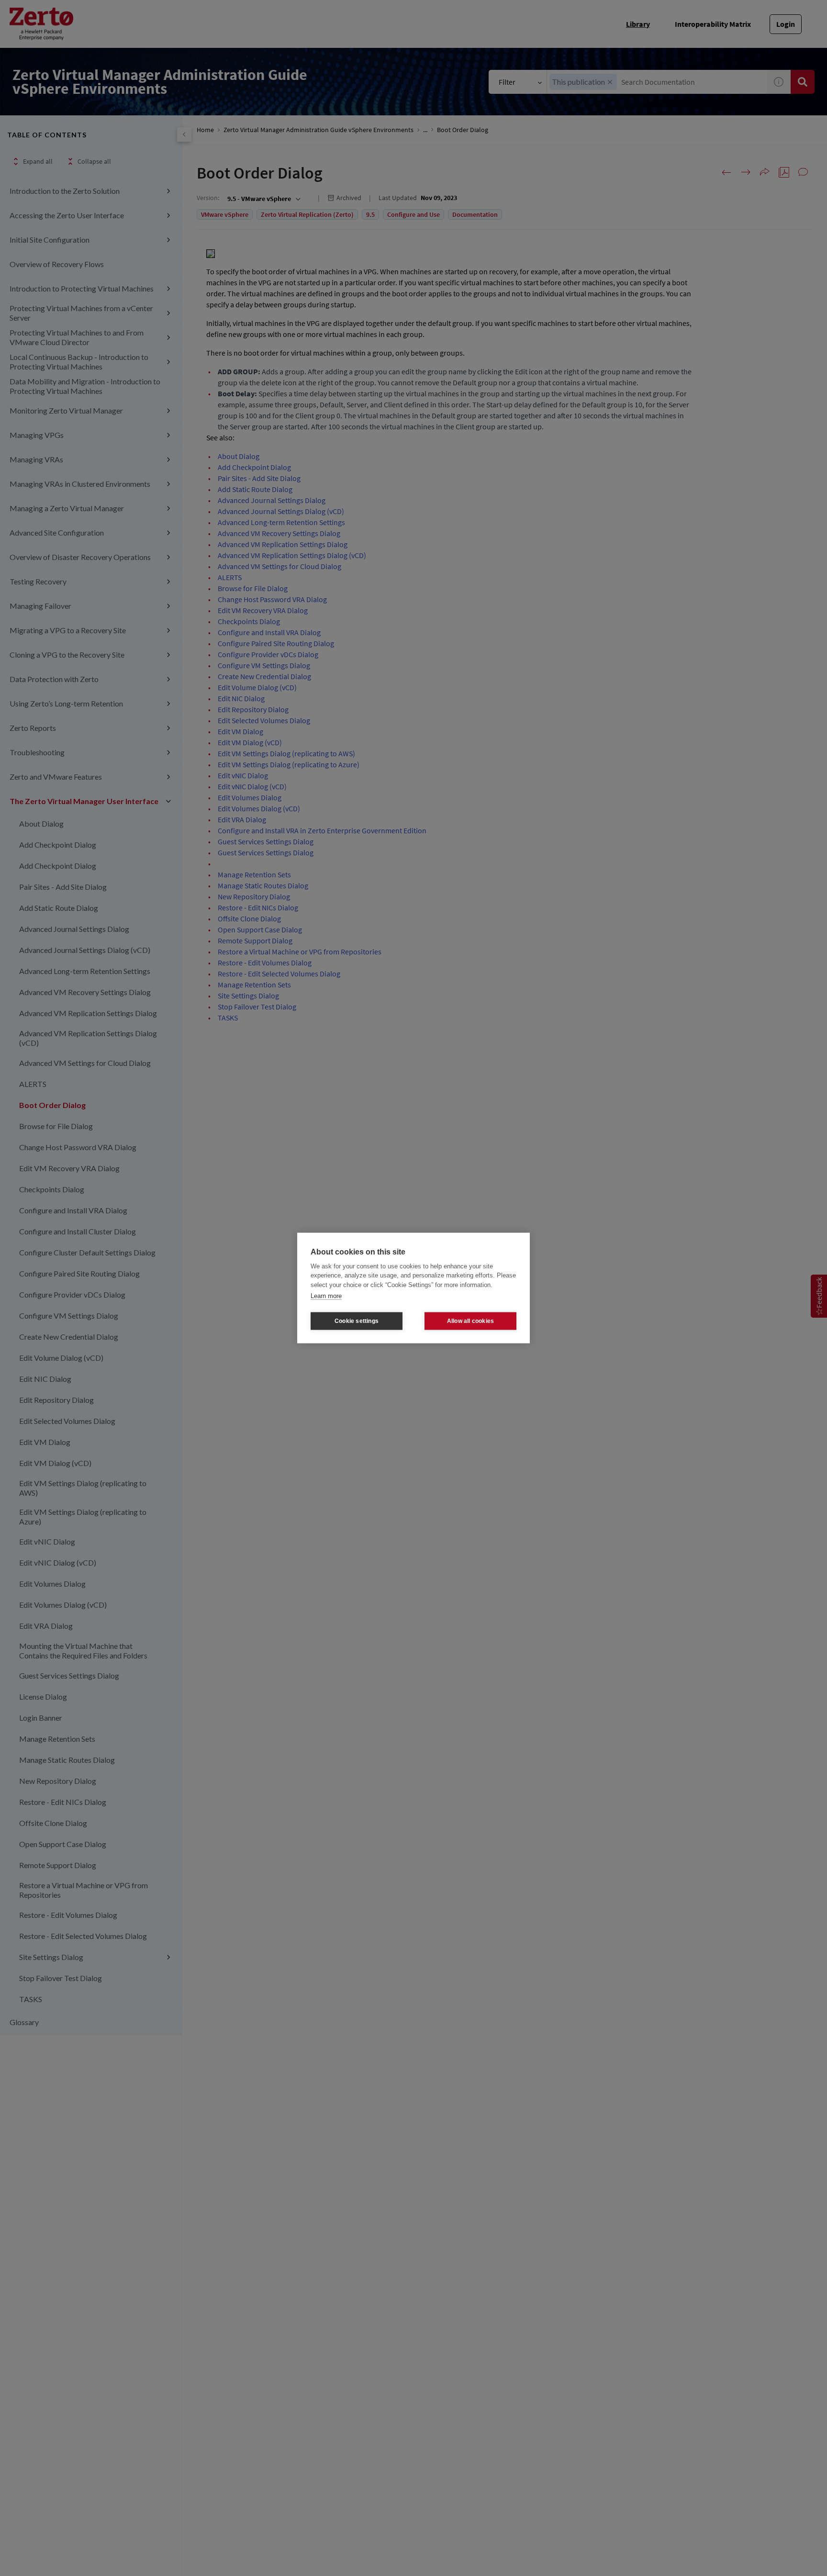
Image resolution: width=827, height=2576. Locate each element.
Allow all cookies (470, 1321)
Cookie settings (357, 1321)
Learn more (326, 1296)
